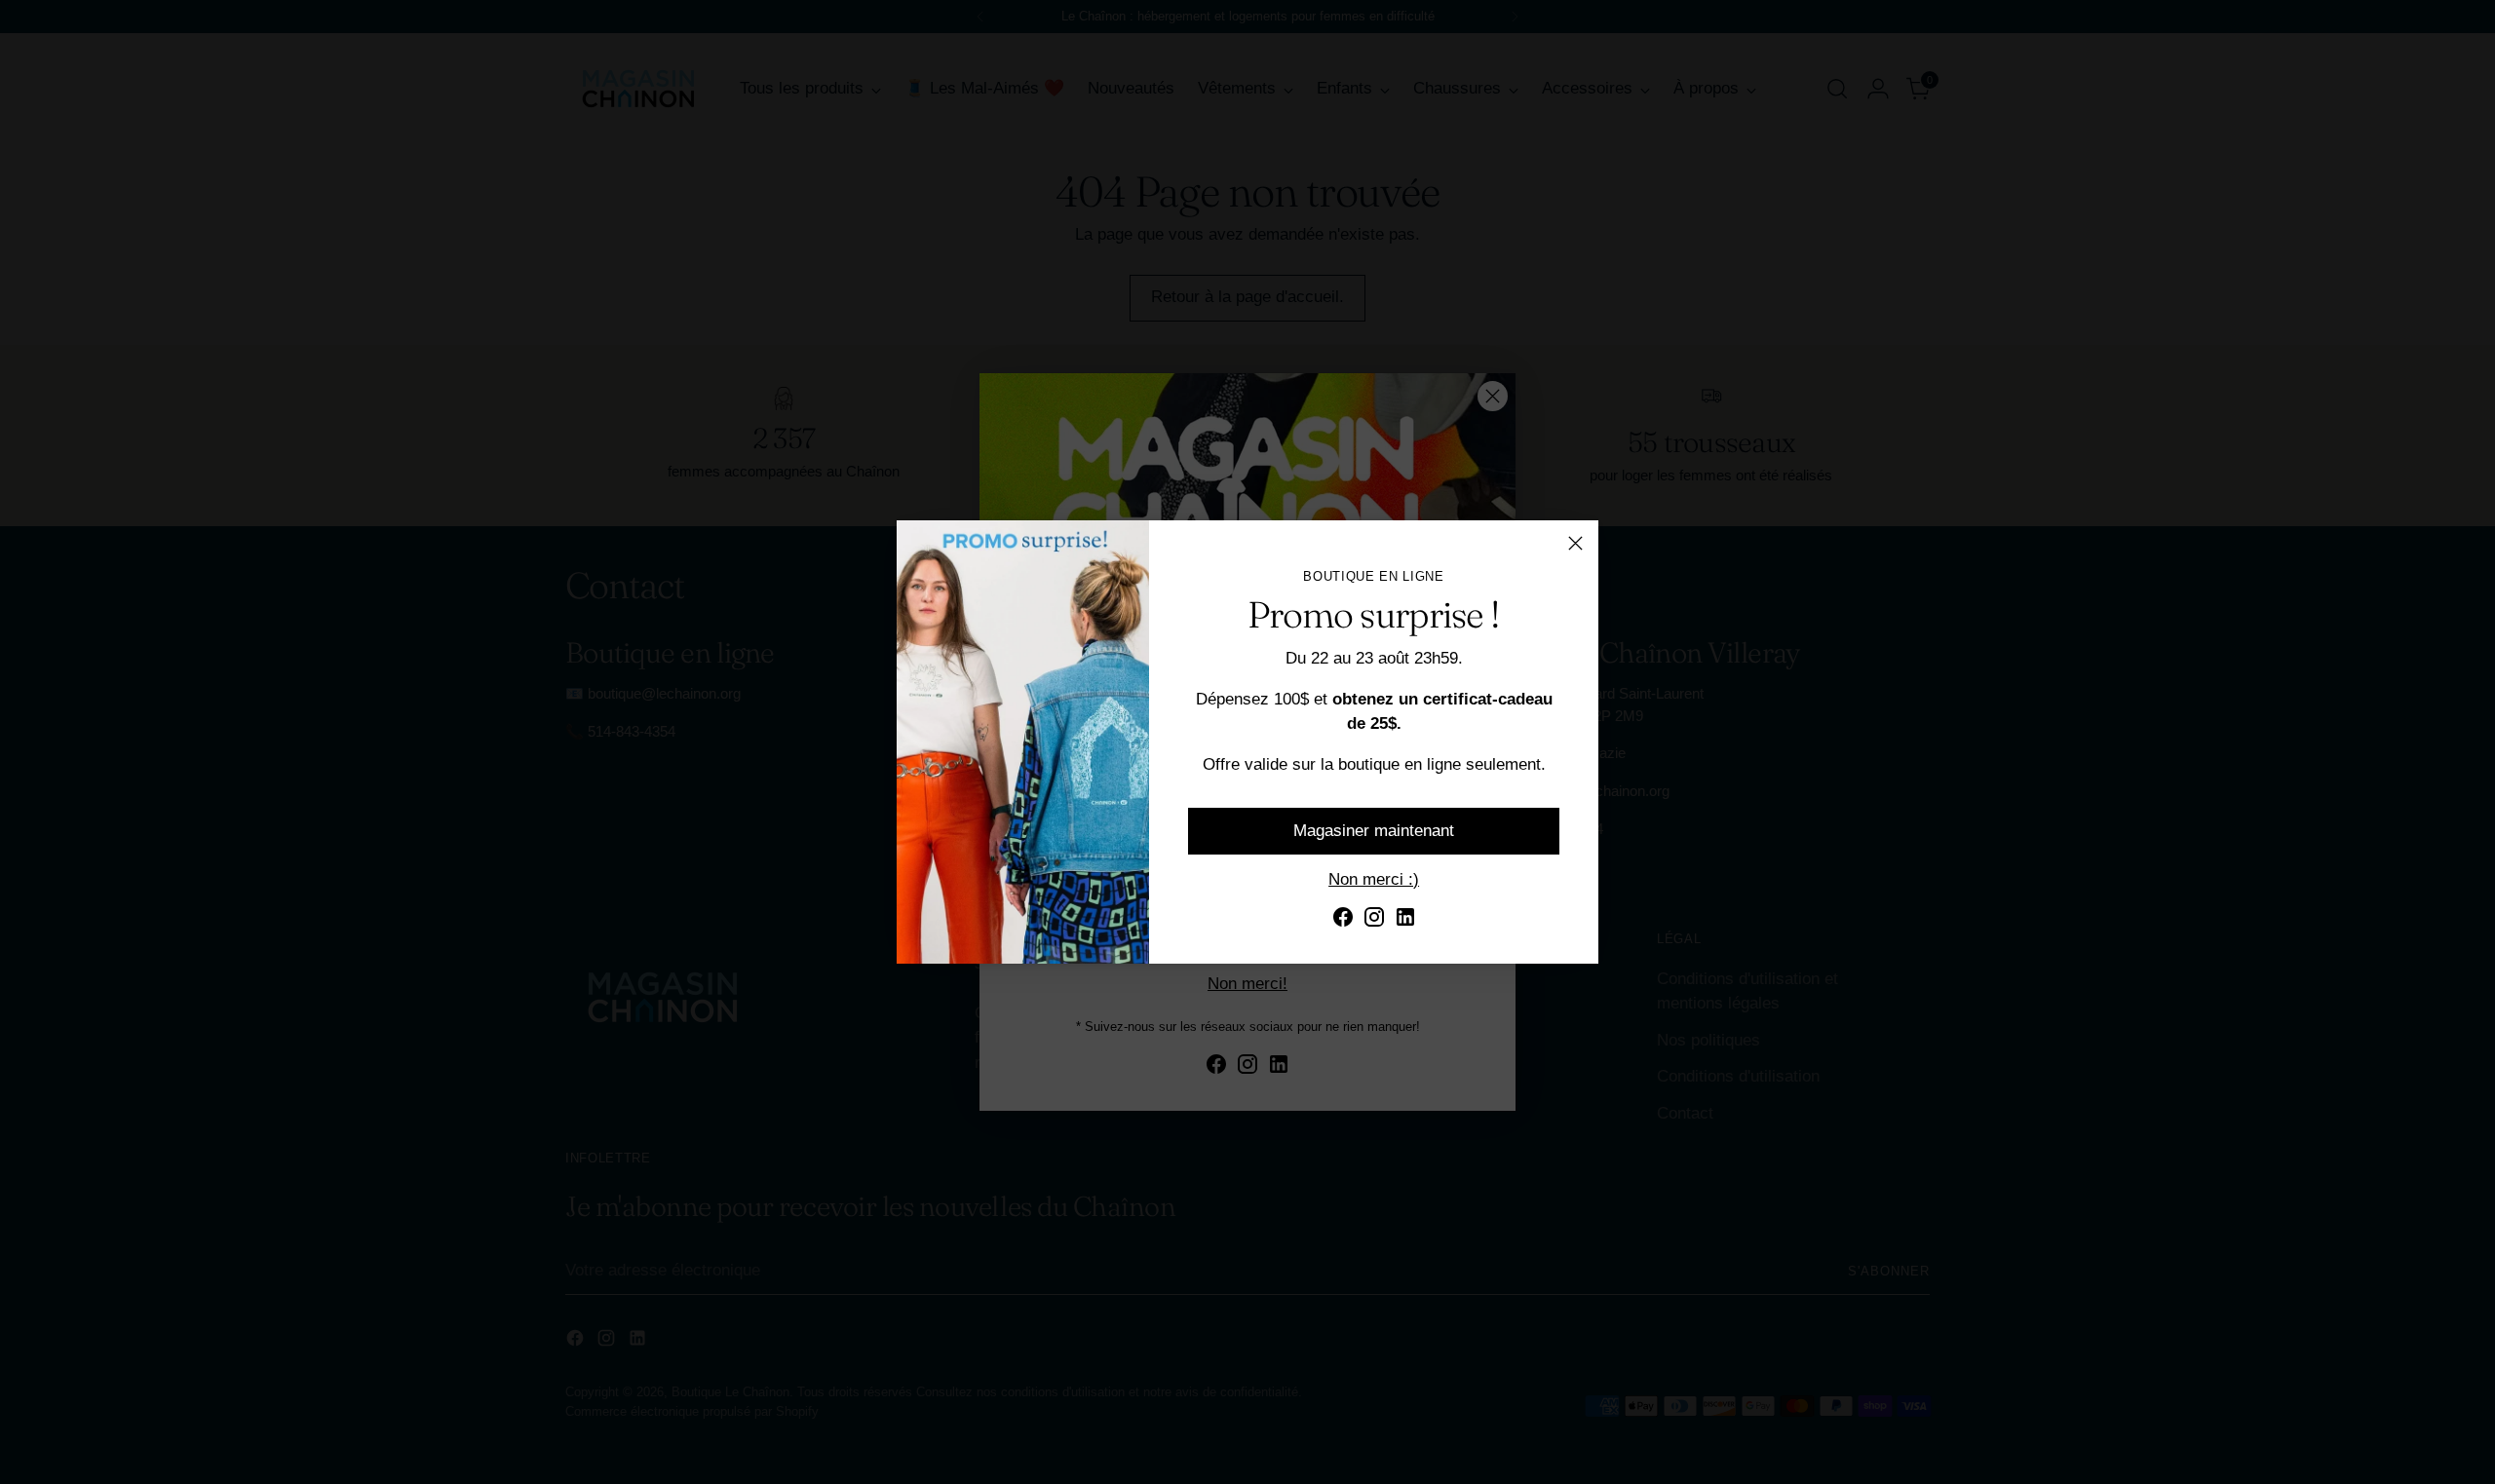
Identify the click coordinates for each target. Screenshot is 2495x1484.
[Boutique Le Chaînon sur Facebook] (1343, 921)
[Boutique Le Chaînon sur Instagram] (1374, 921)
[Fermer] (1575, 543)
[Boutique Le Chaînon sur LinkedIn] (1405, 921)
